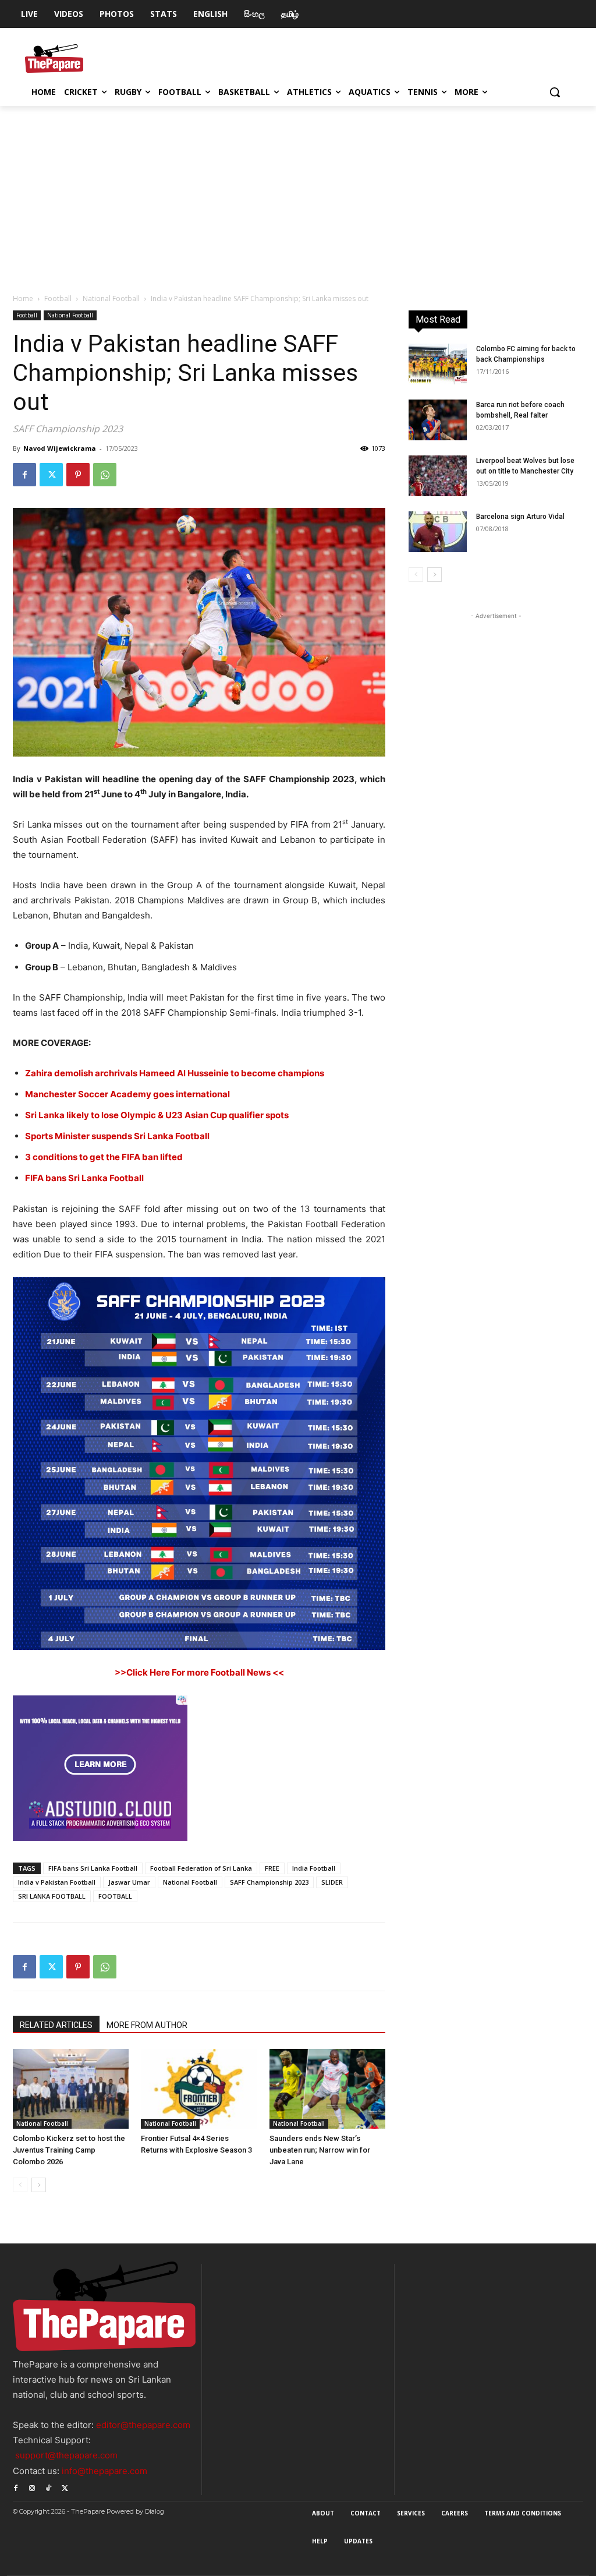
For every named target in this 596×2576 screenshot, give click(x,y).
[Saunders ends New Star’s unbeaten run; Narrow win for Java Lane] (327, 2089)
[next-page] (39, 2185)
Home (23, 298)
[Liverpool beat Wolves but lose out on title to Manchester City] (438, 476)
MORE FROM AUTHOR (147, 2025)
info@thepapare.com (104, 2471)
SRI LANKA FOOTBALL (52, 1896)
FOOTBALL (115, 1896)
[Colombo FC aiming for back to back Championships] (438, 364)
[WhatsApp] (105, 475)
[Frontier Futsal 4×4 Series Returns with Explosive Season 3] (199, 2089)
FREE (272, 1868)
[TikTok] (48, 2487)
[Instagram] (32, 2487)
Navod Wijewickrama (60, 448)
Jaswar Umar (129, 1882)
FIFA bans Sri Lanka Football (93, 1868)
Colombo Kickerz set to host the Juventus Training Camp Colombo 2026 (69, 2150)
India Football (314, 1868)
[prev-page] (20, 2185)
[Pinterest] (78, 475)
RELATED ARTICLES (56, 2025)
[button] (555, 92)
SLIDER (332, 1882)
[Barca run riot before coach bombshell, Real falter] (438, 420)
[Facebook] (24, 475)
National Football (111, 298)
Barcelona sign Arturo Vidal (520, 517)
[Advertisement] (298, 193)
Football (58, 298)
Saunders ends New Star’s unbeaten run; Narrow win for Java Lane (320, 2150)
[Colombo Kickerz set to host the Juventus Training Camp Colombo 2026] (71, 2089)
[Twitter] (51, 475)
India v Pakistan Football (57, 1882)
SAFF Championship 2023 (269, 1882)
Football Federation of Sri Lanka (201, 1868)
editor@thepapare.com (143, 2425)
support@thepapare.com (66, 2455)
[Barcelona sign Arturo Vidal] (438, 532)
